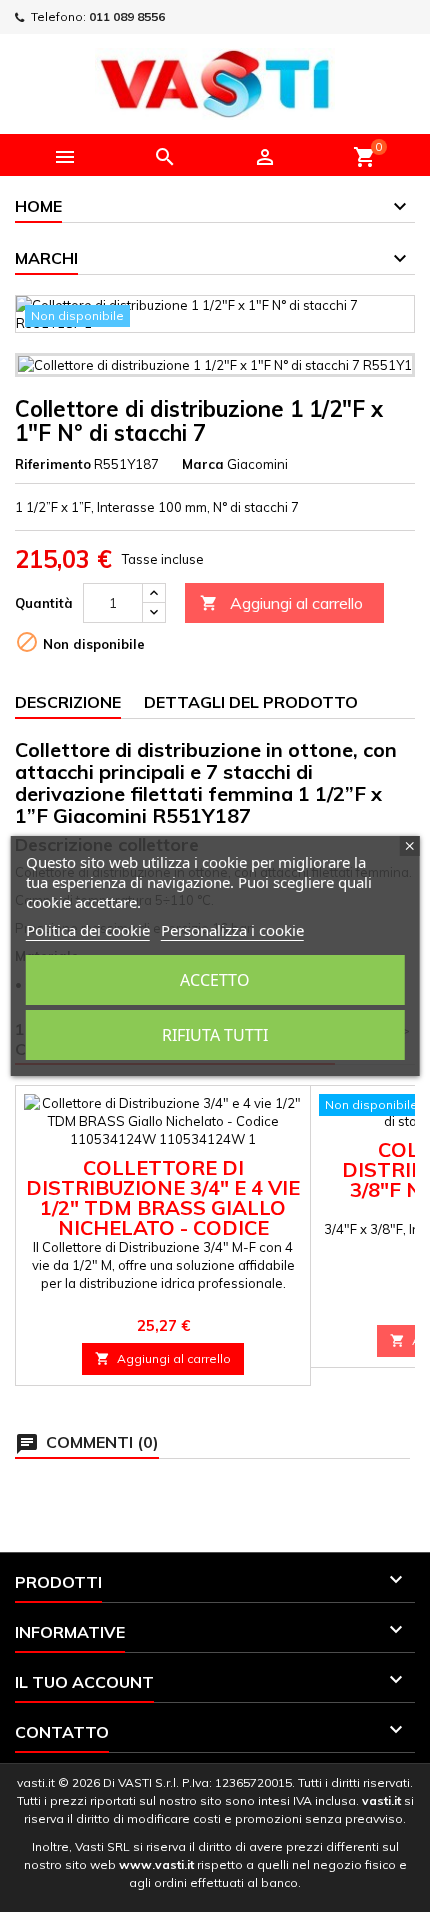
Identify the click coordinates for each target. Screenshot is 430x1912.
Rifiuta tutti (215, 1035)
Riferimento (53, 464)
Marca (203, 464)
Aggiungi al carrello (281, 603)
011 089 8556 (127, 16)
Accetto (215, 980)
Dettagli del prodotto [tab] (251, 702)
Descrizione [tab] (68, 702)
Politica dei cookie (88, 930)
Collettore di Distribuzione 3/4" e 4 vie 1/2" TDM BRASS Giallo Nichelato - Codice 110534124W (163, 1207)
